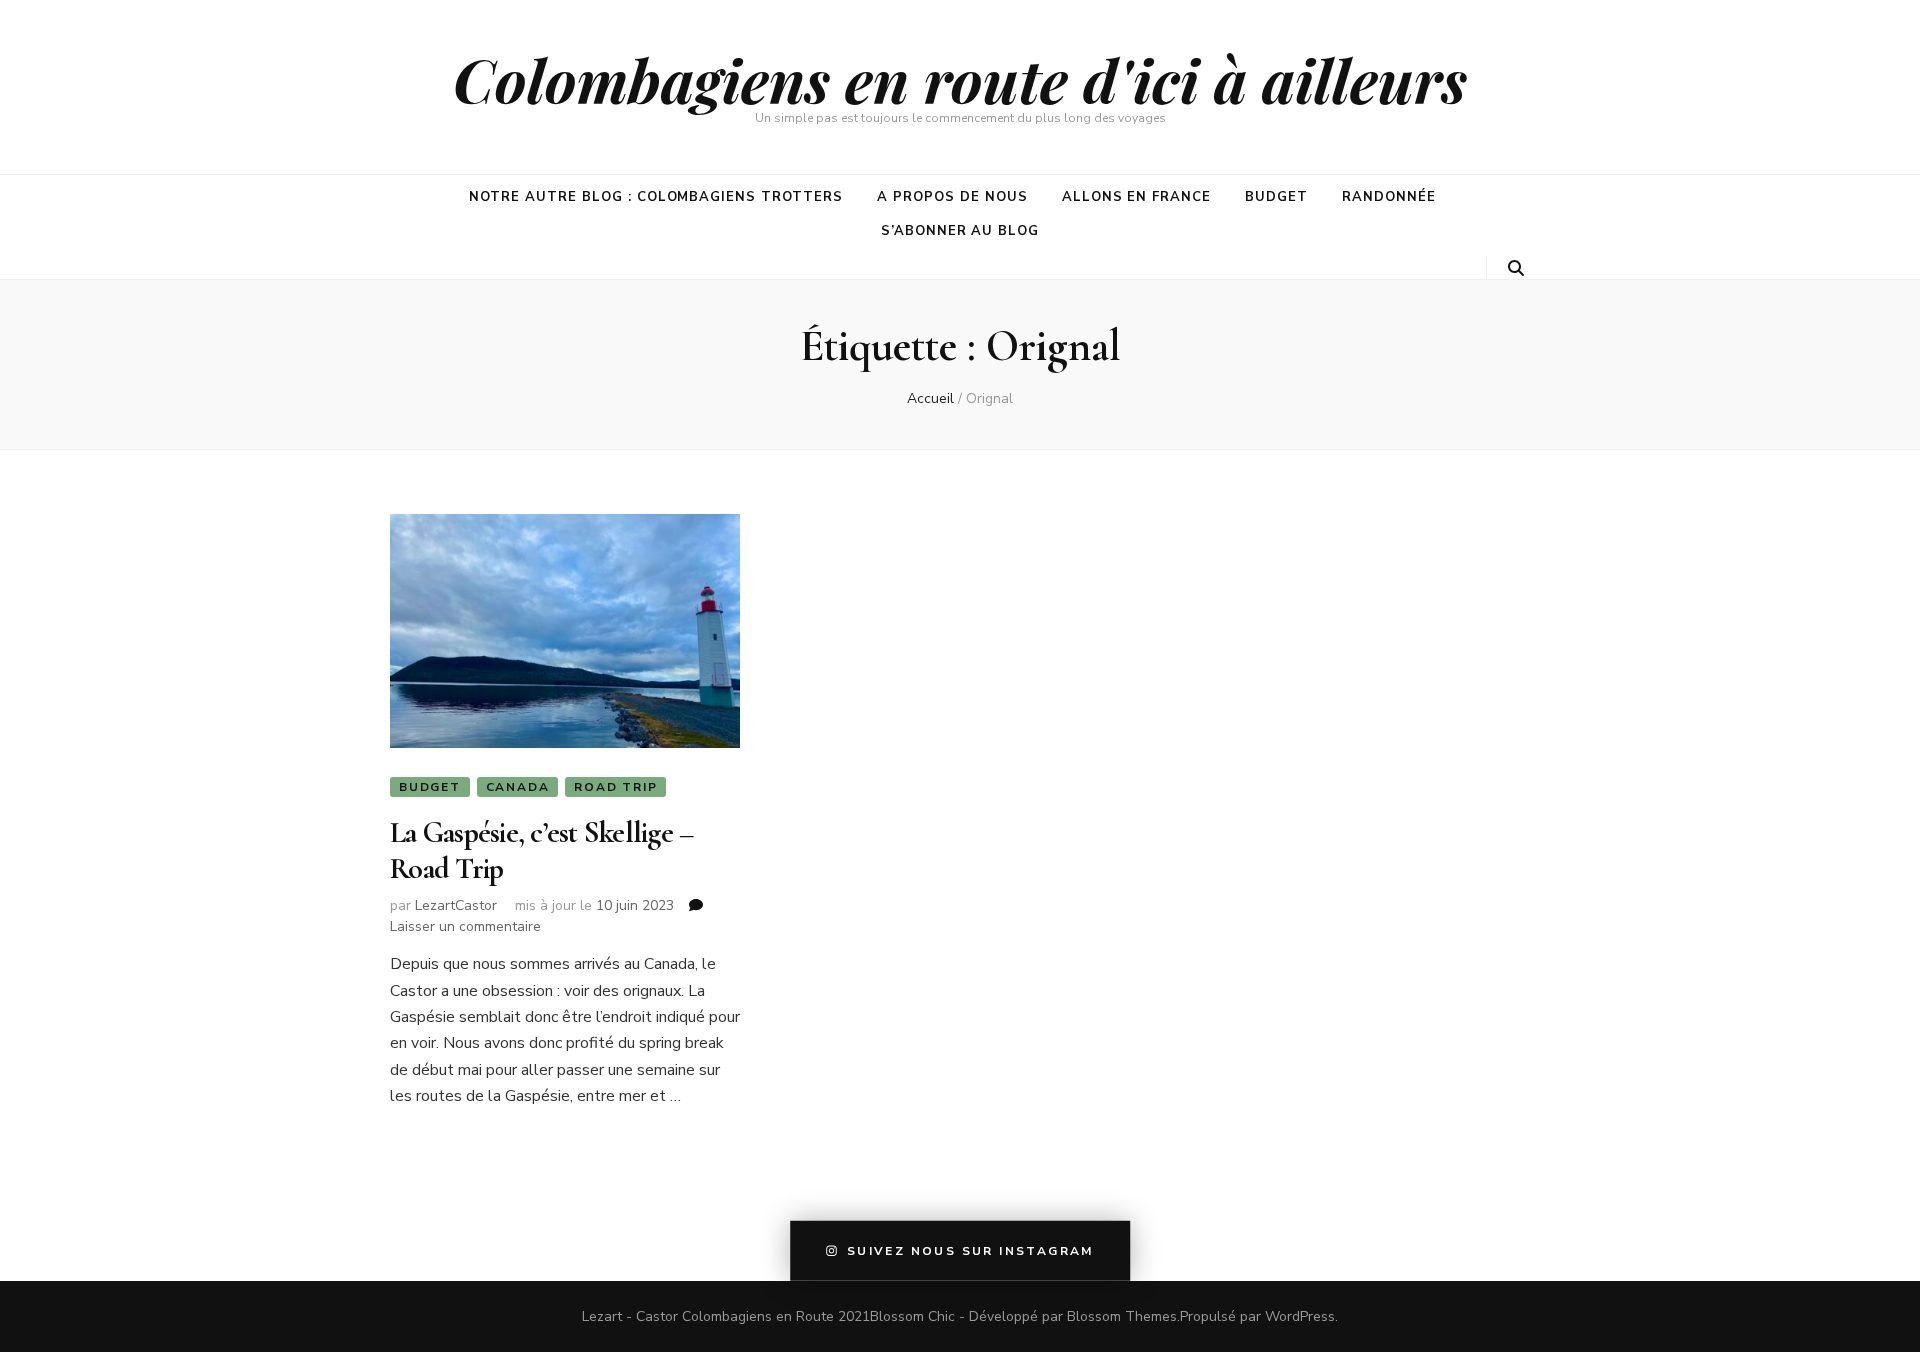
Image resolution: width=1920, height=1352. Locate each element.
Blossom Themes (1122, 1316)
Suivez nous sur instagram (970, 1251)
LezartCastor (456, 905)
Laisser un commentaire (465, 926)
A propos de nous (952, 197)
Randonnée (1389, 197)
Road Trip (615, 787)
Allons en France (1137, 197)
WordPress (1300, 1316)
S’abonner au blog (960, 231)
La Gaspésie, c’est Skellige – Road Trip (541, 850)
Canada (518, 787)
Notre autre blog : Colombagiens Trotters (656, 197)
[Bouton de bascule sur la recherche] (1516, 268)
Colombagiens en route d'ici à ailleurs (960, 79)
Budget (1276, 197)
